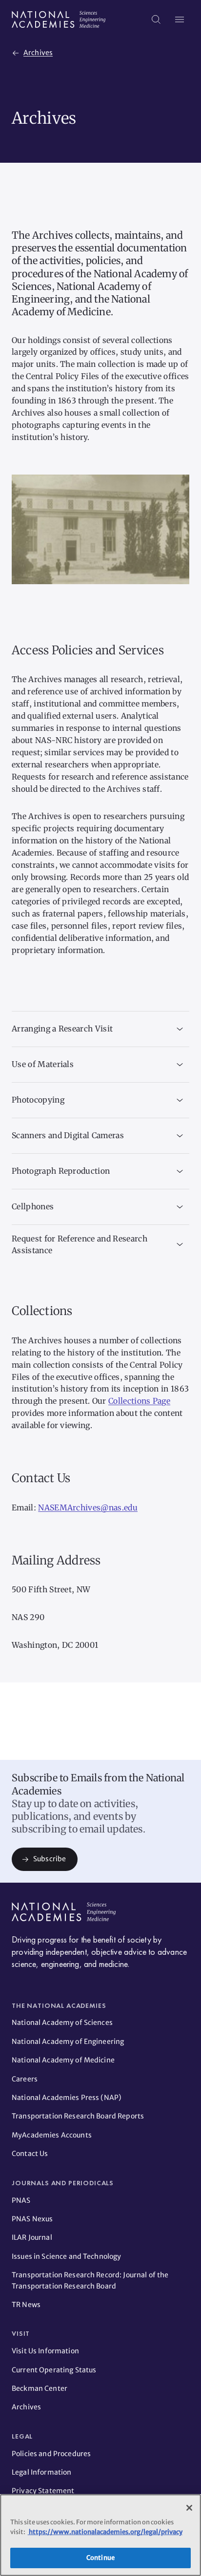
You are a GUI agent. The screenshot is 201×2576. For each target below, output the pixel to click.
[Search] (156, 19)
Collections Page (139, 1401)
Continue (100, 2558)
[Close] (189, 2508)
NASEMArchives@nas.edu (88, 1507)
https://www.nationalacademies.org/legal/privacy (105, 2532)
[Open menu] (180, 19)
